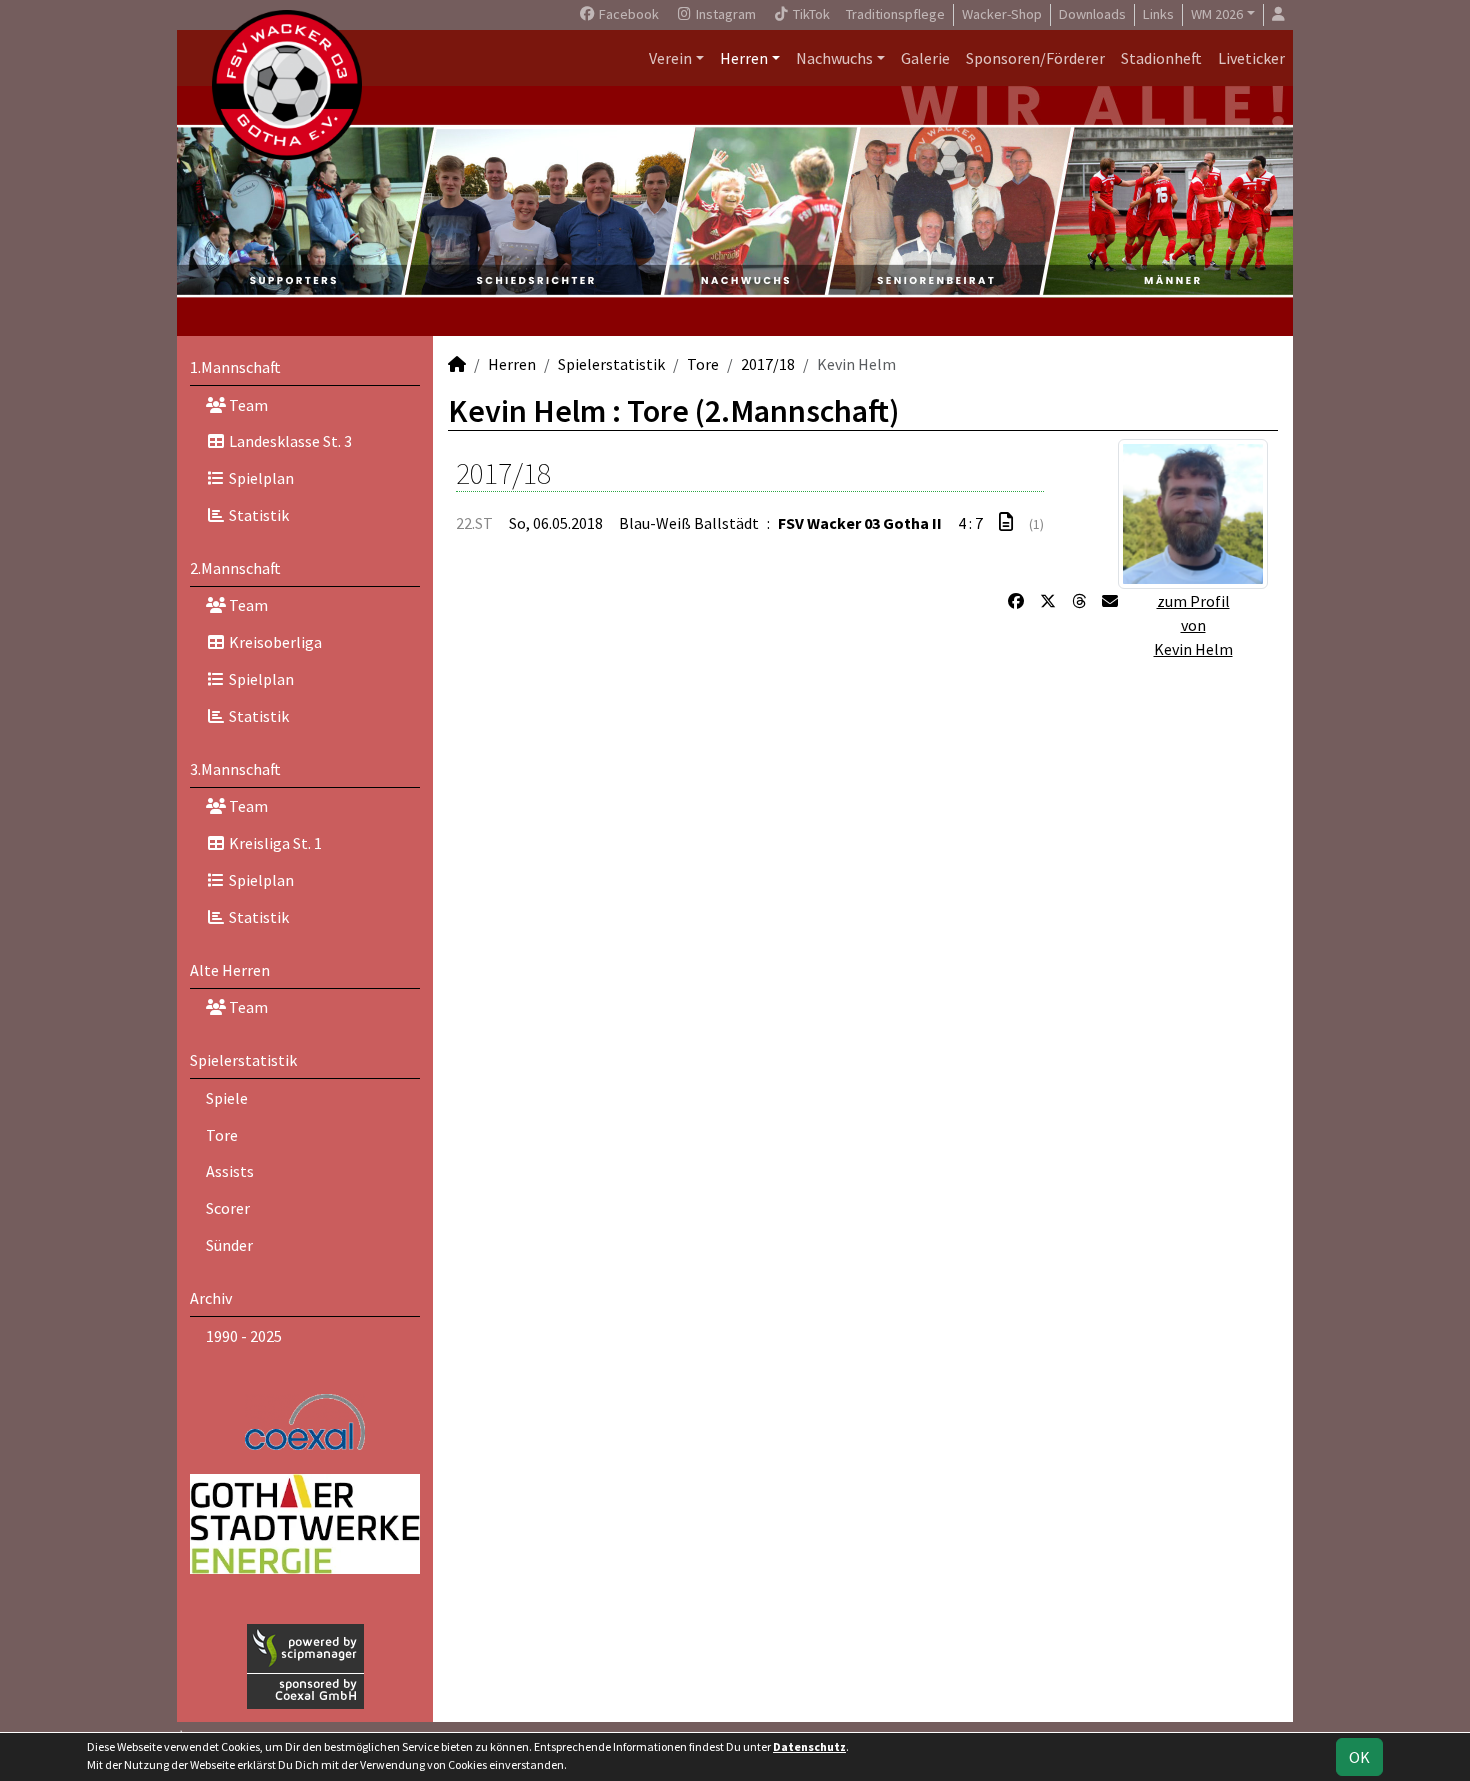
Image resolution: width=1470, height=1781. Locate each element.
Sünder (229, 1245)
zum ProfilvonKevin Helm (1193, 625)
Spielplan (260, 478)
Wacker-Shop (1002, 14)
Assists (230, 1171)
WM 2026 (1217, 14)
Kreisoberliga (274, 642)
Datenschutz (809, 1746)
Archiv (211, 1298)
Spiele (227, 1098)
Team (247, 405)
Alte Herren (230, 970)
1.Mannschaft (235, 367)
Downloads (1092, 14)
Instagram (724, 14)
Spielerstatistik (243, 1060)
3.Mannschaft (235, 769)
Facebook (627, 14)
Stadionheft (1161, 58)
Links (1158, 14)
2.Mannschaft (235, 568)
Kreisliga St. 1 (274, 843)
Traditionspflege (895, 14)
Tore (222, 1135)
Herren (744, 58)
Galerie (925, 58)
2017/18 (768, 364)
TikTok (810, 14)
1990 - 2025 (244, 1336)
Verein (670, 58)
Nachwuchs (834, 58)
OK (1359, 1757)
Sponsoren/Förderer (1035, 58)
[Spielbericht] (1006, 522)
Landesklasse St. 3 (289, 441)
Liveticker (1251, 58)
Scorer (228, 1208)
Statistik (257, 515)
